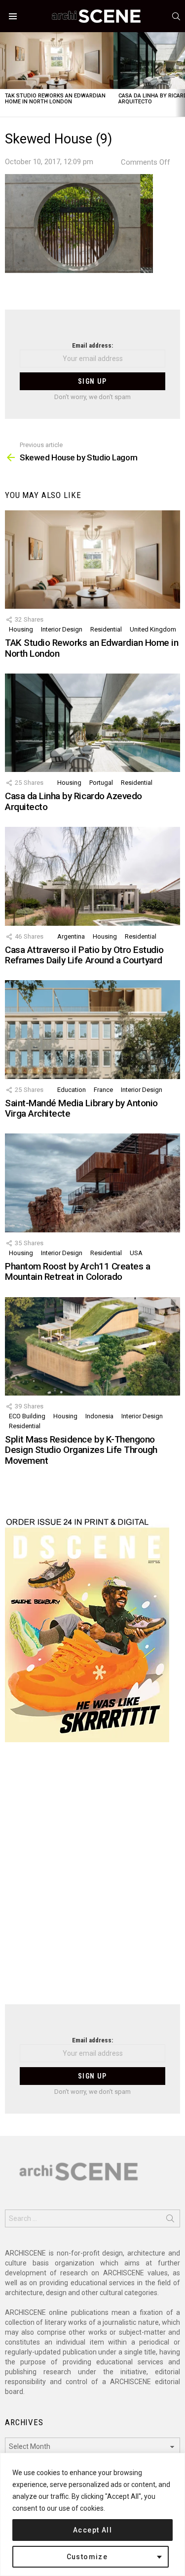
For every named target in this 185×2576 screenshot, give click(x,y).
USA (136, 1253)
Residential (106, 629)
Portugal (101, 783)
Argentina (71, 936)
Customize (87, 2557)
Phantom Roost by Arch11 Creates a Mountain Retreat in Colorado (77, 1271)
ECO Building (27, 1416)
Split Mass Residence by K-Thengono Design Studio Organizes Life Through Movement (81, 1450)
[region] (92, 2514)
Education (72, 1090)
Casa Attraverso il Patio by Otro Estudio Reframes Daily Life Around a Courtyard (84, 955)
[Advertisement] (92, 1879)
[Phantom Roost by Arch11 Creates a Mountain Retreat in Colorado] (92, 1183)
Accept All (92, 2530)
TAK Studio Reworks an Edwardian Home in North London (55, 99)
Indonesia (99, 1416)
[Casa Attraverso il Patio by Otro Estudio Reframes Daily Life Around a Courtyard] (92, 876)
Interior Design (62, 629)
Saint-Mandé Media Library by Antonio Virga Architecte (81, 1108)
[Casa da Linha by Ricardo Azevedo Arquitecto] (92, 723)
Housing (21, 629)
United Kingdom (153, 629)
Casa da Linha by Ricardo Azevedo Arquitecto (74, 801)
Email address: (92, 345)
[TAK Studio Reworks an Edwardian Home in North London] (57, 61)
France (103, 1090)
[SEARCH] (176, 16)
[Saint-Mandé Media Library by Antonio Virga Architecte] (92, 1029)
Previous (5, 74)
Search (170, 2220)
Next (180, 74)
